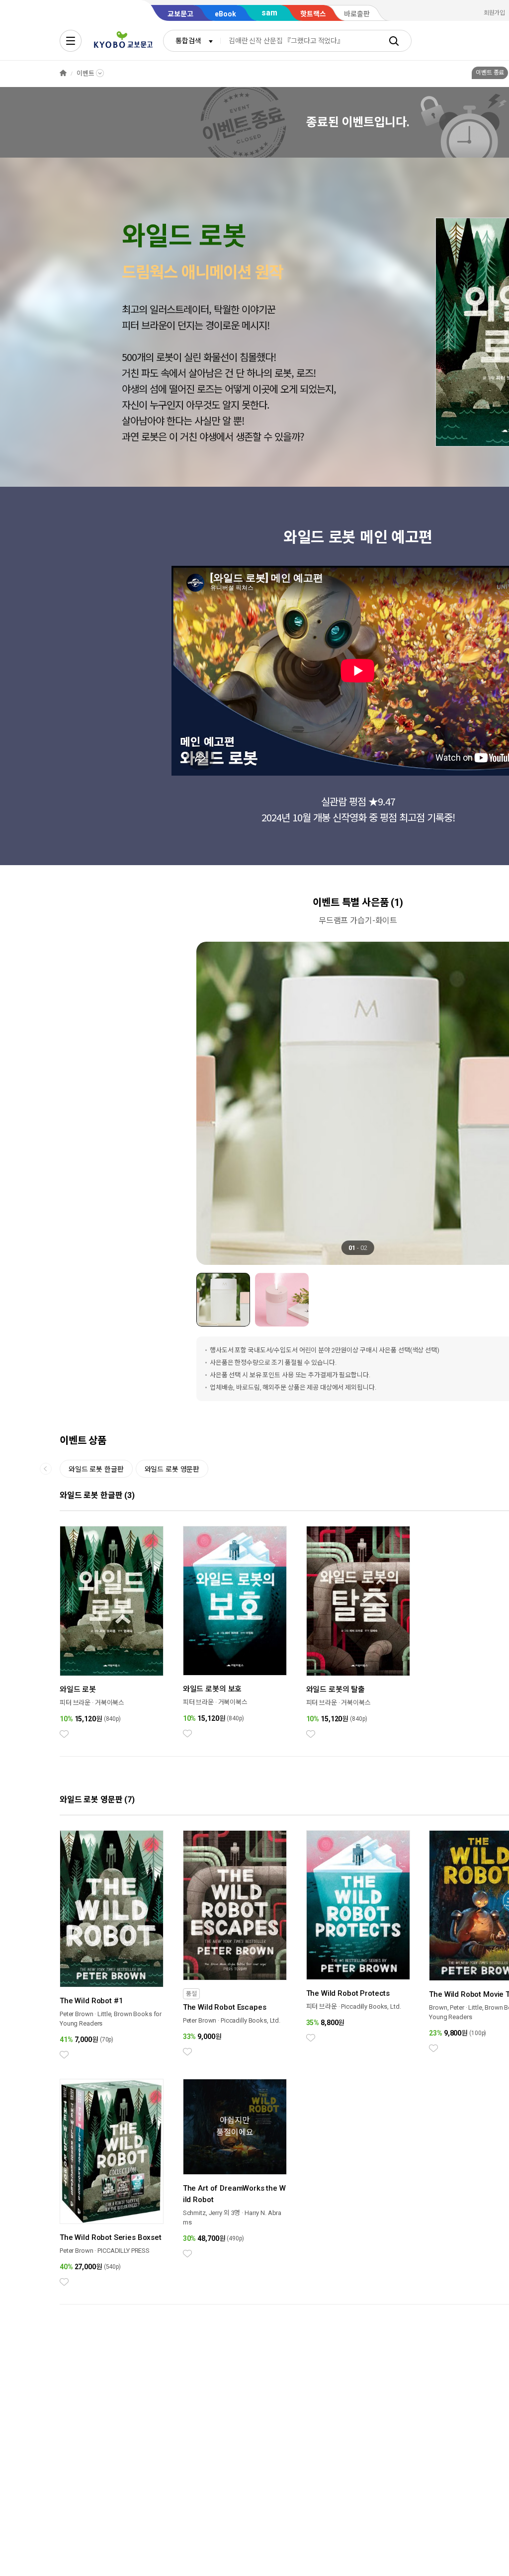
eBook (225, 14)
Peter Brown (77, 2014)
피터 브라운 (75, 1703)
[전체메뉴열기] (71, 41)
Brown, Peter (446, 2007)
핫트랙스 (313, 14)
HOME (63, 73)
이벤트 (85, 73)
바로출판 (357, 14)
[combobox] (192, 41)
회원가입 (495, 13)
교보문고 (180, 14)
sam (269, 13)
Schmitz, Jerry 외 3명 (212, 2213)
